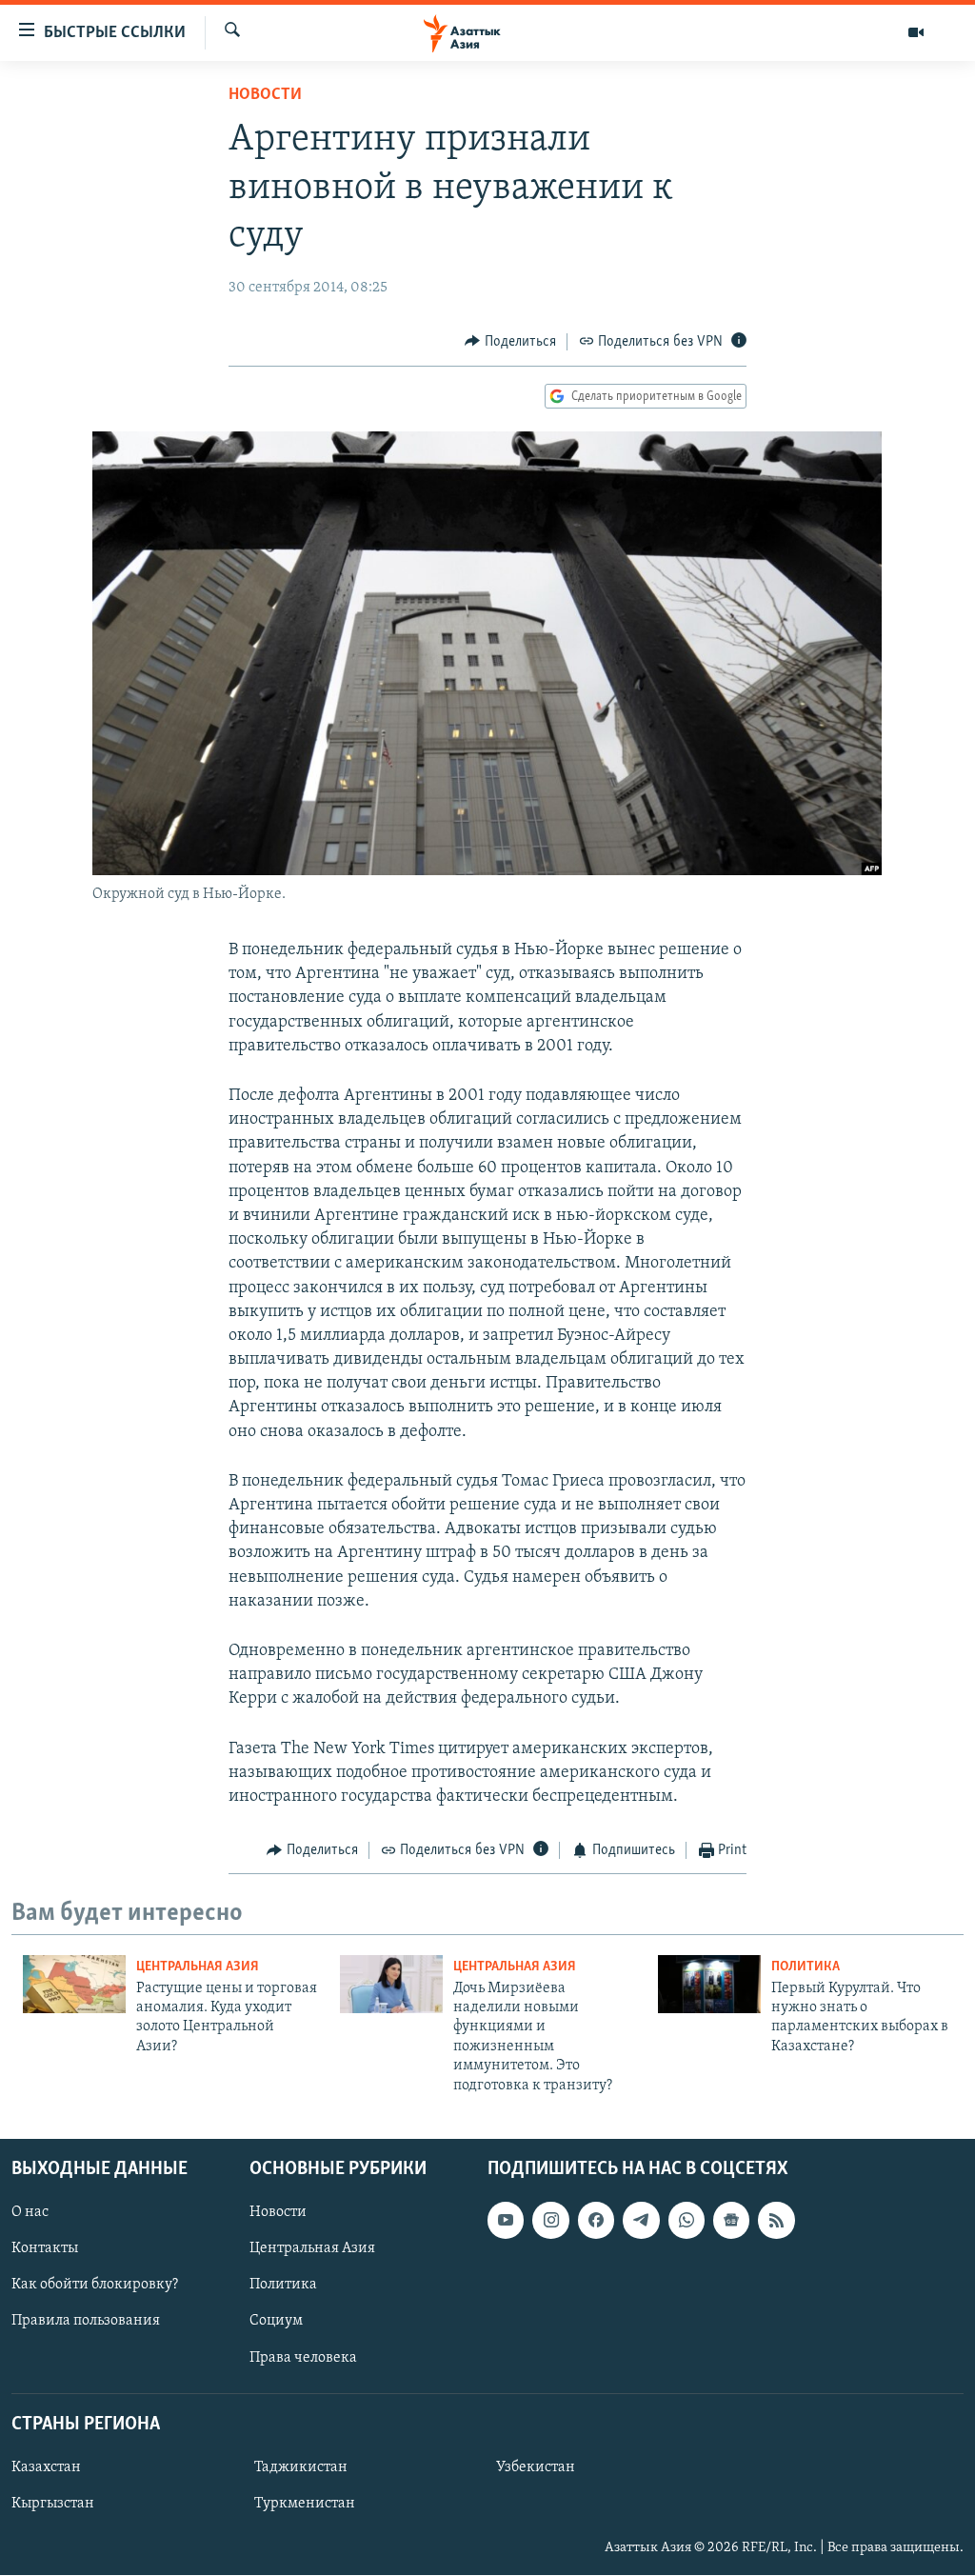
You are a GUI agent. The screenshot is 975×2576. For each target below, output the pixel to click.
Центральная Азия (198, 1967)
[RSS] (776, 2220)
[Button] (510, 342)
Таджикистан (301, 2467)
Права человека (303, 2358)
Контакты (45, 2248)
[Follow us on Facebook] (596, 2220)
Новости (265, 95)
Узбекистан (536, 2467)
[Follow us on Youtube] (506, 2220)
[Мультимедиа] (916, 32)
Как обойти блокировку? (95, 2285)
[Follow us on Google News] (731, 2220)
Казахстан (46, 2467)
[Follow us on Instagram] (550, 2220)
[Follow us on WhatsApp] (686, 2220)
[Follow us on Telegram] (641, 2220)
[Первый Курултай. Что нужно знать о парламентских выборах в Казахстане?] (709, 1984)
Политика (806, 1967)
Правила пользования (86, 2322)
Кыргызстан (53, 2504)
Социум (276, 2322)
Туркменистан (305, 2504)
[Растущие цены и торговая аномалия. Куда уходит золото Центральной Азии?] (74, 1984)
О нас (30, 2212)
